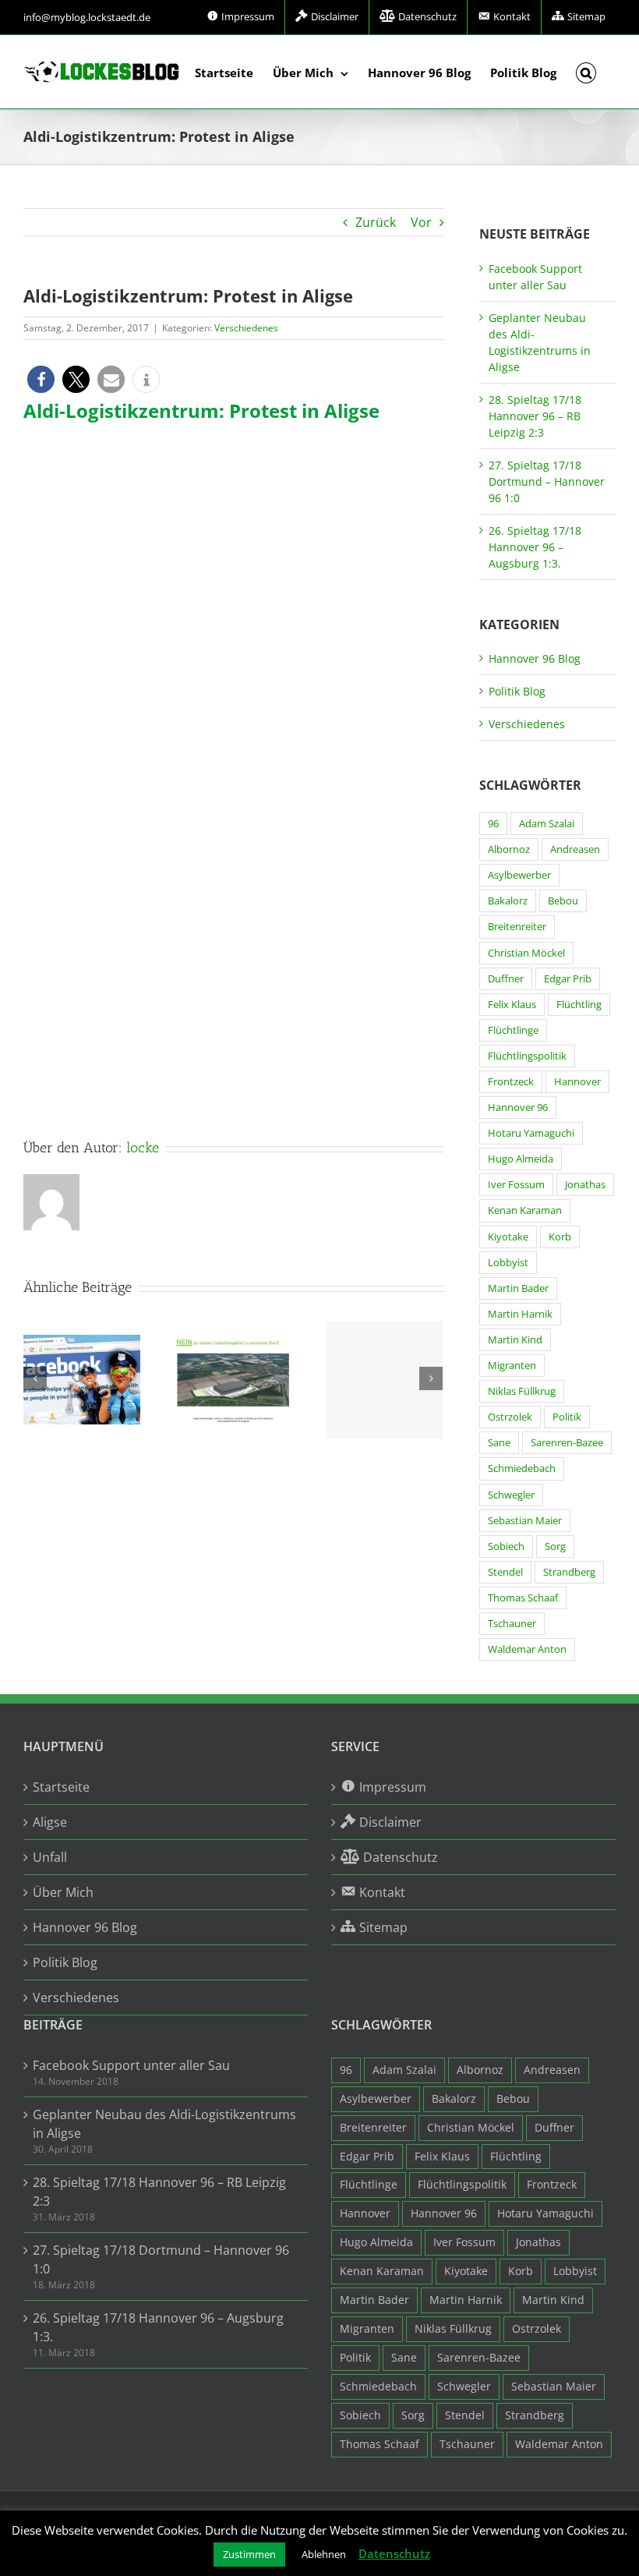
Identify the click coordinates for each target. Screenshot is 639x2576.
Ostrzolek (510, 1417)
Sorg (555, 1546)
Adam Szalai (547, 824)
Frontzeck (511, 1082)
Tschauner (512, 1624)
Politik (567, 1417)
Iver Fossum (516, 1185)
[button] (586, 72)
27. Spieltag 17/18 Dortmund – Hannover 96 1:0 (547, 481)
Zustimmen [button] (249, 2554)
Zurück (376, 222)
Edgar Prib (568, 979)
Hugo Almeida (521, 1159)
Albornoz (509, 849)
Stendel (505, 1572)
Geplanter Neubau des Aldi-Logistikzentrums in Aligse (164, 2124)
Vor (421, 222)
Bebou (563, 901)
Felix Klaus (512, 1005)
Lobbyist (508, 1263)
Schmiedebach (522, 1468)
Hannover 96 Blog (535, 658)
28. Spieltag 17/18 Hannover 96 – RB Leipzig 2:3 (535, 416)
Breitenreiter (517, 927)
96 (493, 824)
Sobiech (506, 1546)
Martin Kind (515, 1340)
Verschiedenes (246, 328)
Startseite (61, 1787)
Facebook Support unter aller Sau (131, 2065)
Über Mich (63, 1892)
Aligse (50, 1822)
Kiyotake (508, 1237)
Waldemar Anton (527, 1649)
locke (143, 1148)
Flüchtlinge (513, 1030)
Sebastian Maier (525, 1521)
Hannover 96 (518, 1108)
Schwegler (511, 1495)
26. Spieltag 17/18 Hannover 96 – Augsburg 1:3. (535, 547)
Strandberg (569, 1572)
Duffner (506, 979)
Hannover (577, 1082)
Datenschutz (394, 2553)
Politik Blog (517, 691)
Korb (560, 1237)
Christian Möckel (526, 953)
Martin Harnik (520, 1314)
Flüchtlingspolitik (527, 1056)
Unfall (50, 1857)
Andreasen (575, 849)
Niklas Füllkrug (522, 1391)
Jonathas (585, 1185)
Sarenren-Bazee (567, 1443)
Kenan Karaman (525, 1210)
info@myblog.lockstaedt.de (87, 17)
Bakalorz (508, 901)
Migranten (512, 1366)
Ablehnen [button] (324, 2554)
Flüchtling (579, 1005)
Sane (499, 1443)
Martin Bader (518, 1288)
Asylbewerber (519, 875)
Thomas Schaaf (523, 1598)
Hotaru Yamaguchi (531, 1133)
